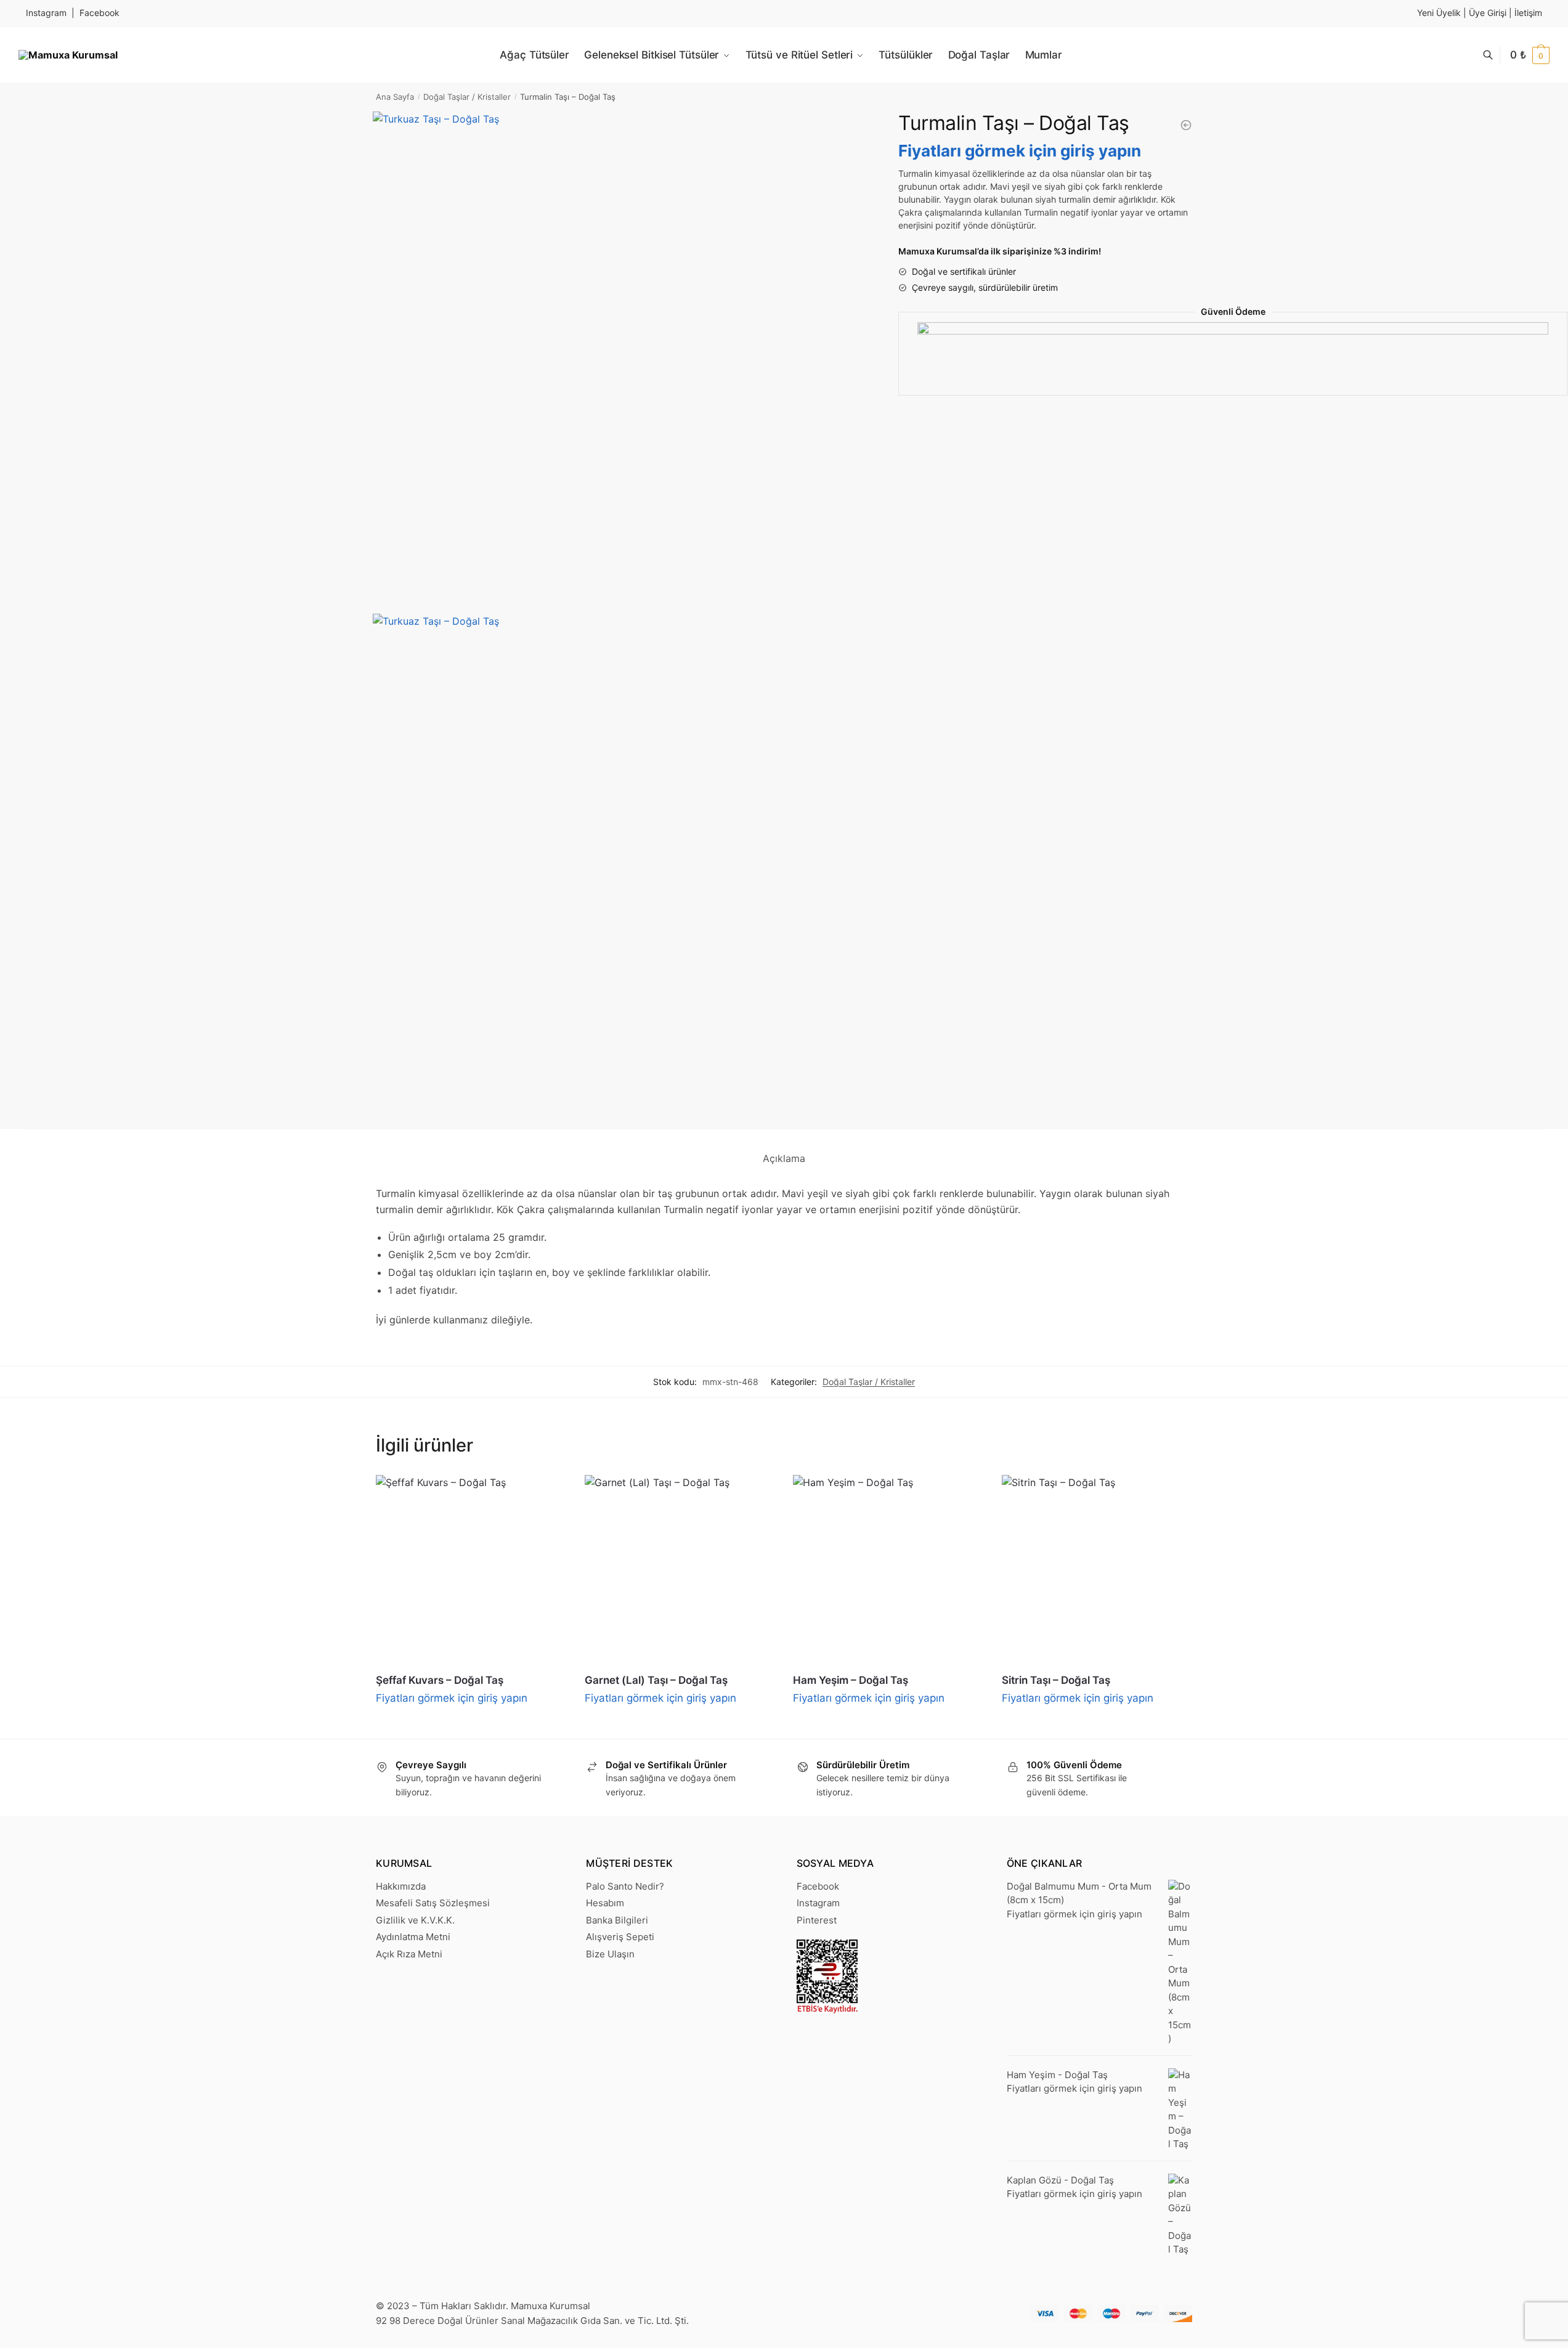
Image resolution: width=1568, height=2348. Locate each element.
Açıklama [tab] (784, 1158)
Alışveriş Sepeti (620, 1937)
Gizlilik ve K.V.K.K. (415, 1920)
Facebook (100, 13)
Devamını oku (471, 1724)
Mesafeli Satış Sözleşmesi (433, 1903)
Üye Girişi (1488, 13)
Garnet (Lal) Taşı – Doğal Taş (656, 1680)
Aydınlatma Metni (413, 1937)
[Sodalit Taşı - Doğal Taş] (1186, 125)
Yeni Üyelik (1439, 13)
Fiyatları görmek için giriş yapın (1020, 151)
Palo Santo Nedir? (625, 1886)
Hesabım (605, 1903)
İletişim (1528, 13)
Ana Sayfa (395, 97)
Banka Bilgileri (617, 1920)
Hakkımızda (401, 1886)
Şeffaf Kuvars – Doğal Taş (440, 1680)
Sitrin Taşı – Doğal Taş (1056, 1680)
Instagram (46, 13)
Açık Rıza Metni (409, 1954)
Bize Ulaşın (610, 1954)
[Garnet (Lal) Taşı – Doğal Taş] (680, 1570)
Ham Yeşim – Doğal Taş (851, 1680)
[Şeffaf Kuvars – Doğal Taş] (471, 1570)
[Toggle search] (1494, 55)
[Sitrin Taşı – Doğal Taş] (1097, 1570)
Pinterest (817, 1920)
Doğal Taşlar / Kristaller (467, 97)
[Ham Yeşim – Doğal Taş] (888, 1570)
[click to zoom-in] (621, 360)
